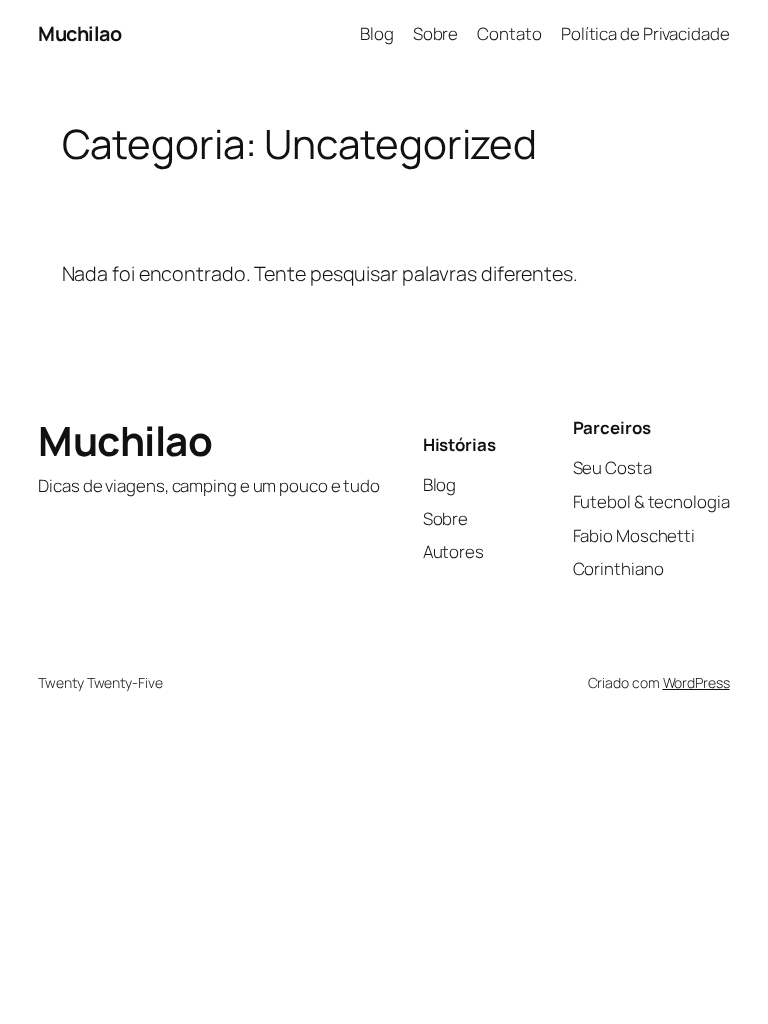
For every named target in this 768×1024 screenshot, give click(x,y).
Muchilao (79, 33)
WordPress (696, 682)
